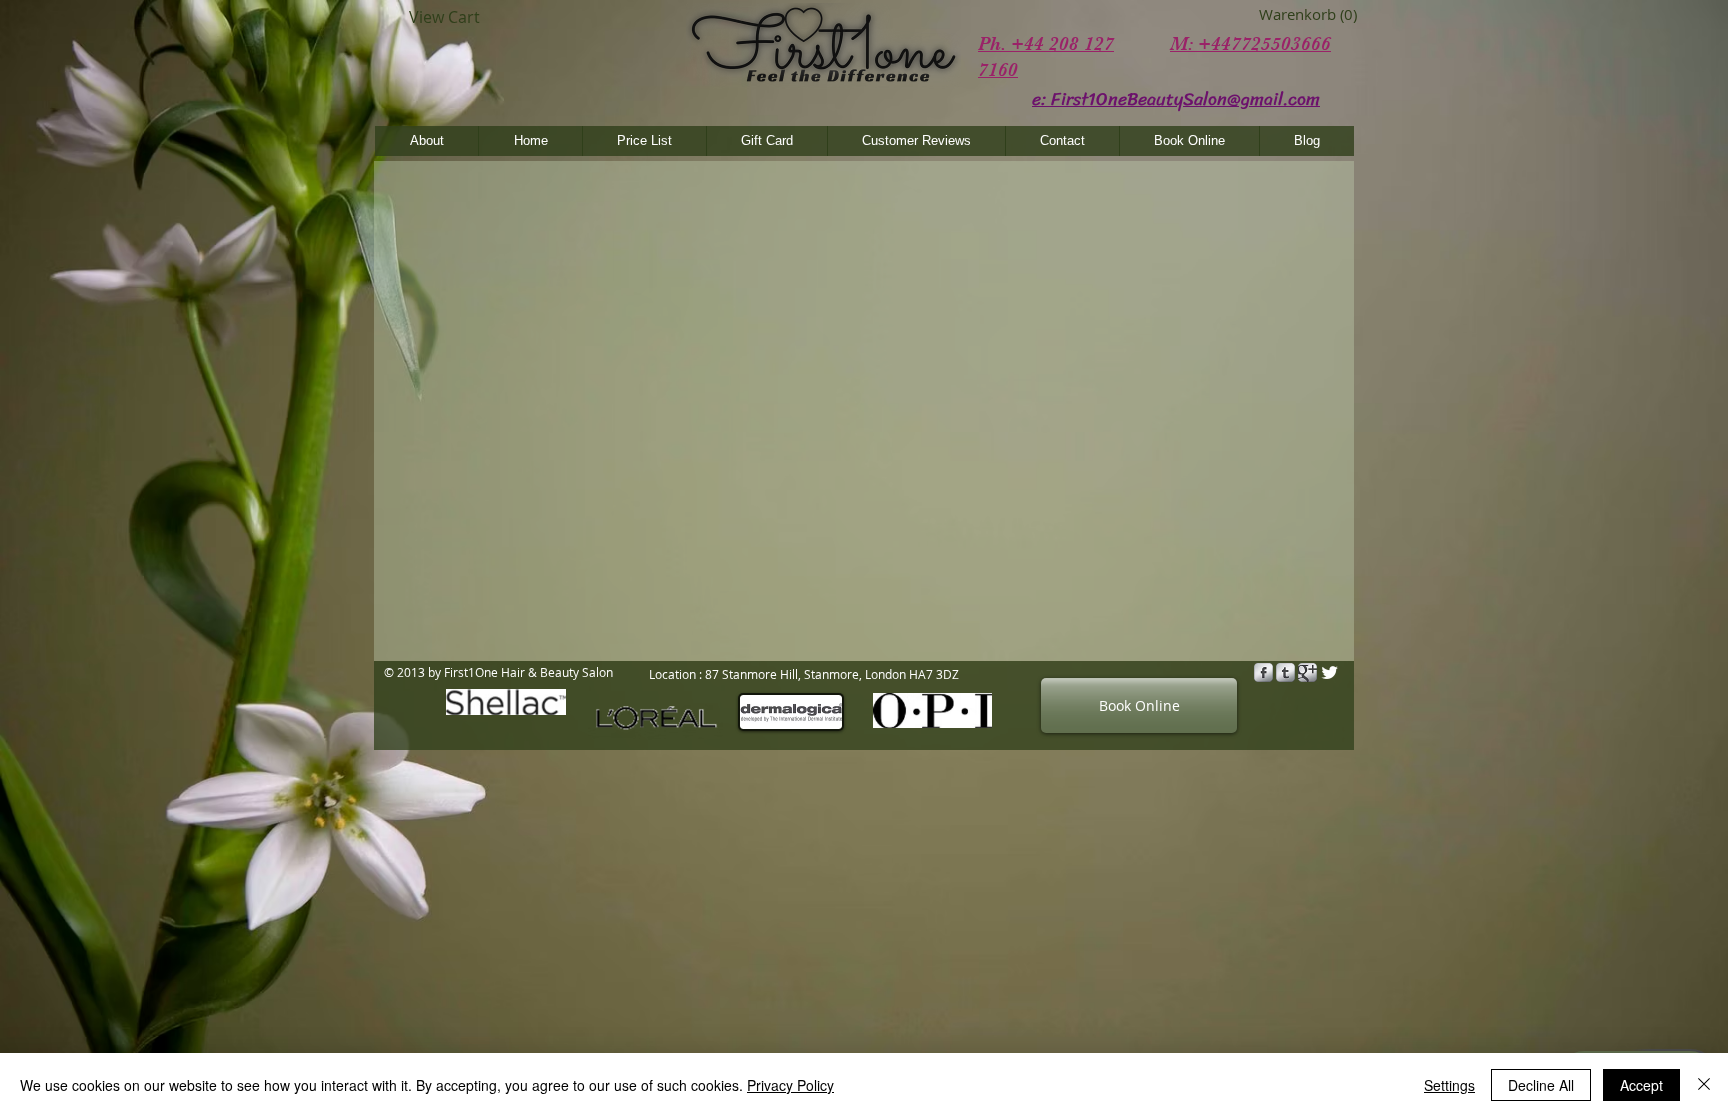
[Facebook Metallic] (1263, 672)
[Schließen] (1704, 1085)
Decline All (1541, 1085)
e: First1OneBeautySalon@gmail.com (1176, 99)
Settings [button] (1449, 1085)
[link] (1288, 15)
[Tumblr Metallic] (1285, 672)
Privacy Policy (790, 1085)
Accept (1641, 1085)
